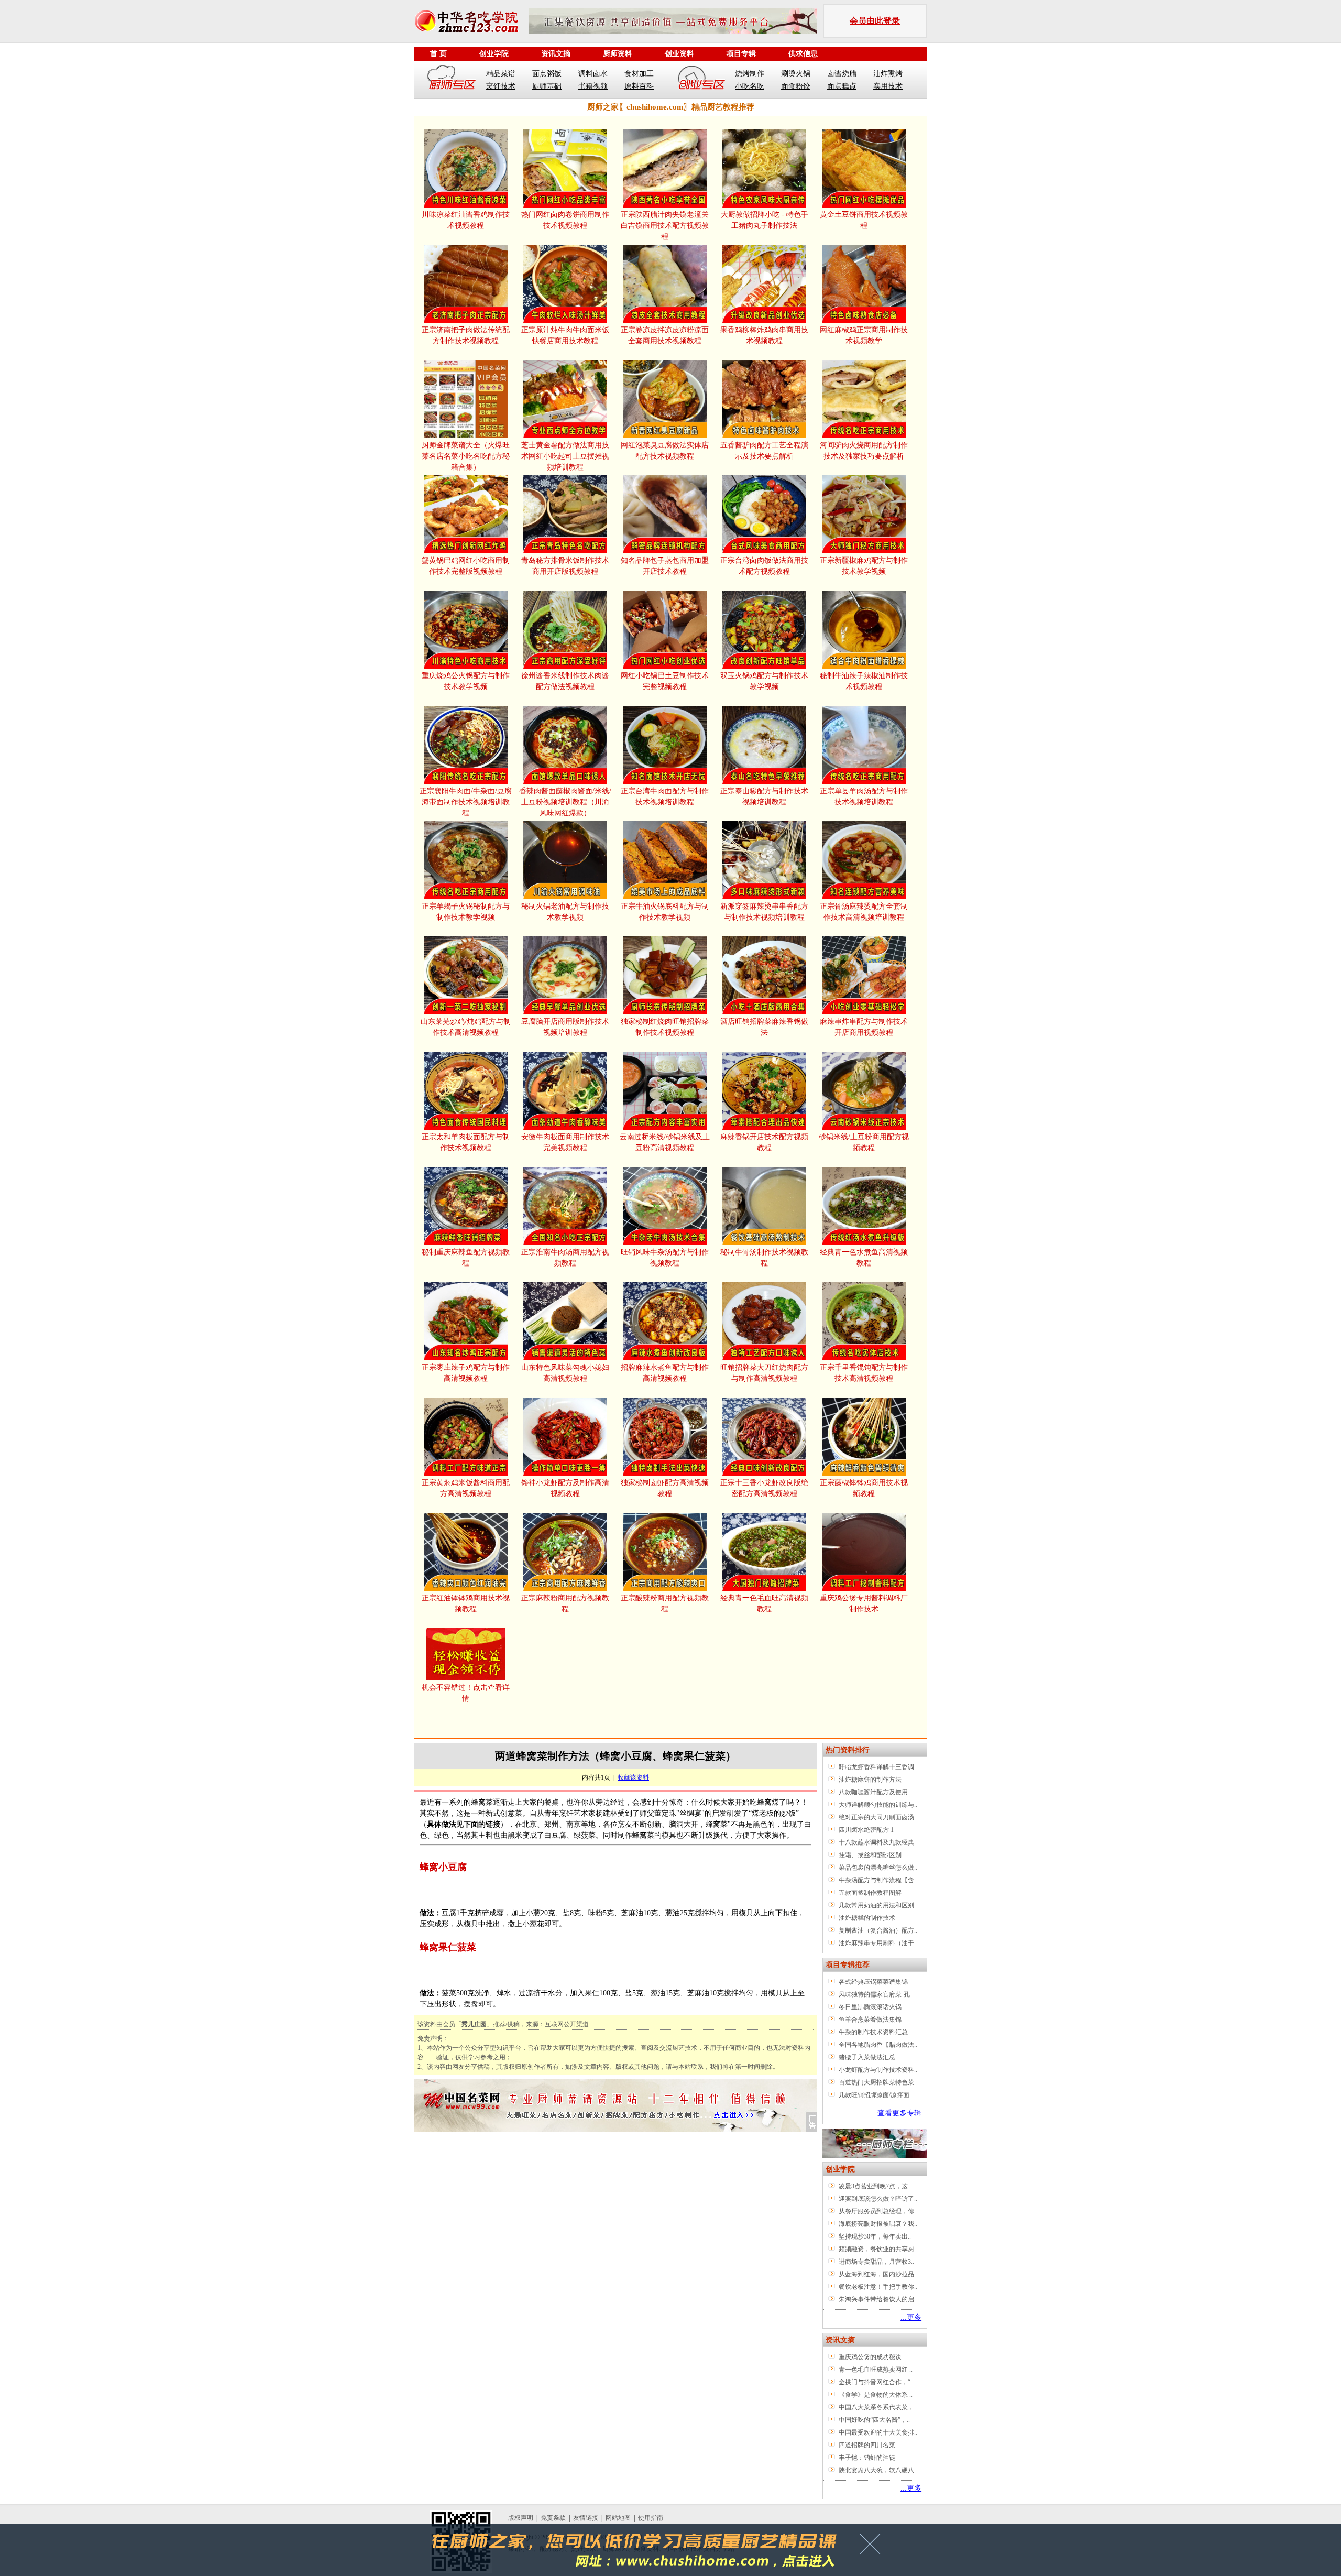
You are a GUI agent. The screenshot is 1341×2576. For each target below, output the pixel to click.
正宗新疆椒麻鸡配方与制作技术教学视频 (864, 566)
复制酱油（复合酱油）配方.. (878, 1930)
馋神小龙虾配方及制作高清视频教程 (565, 1488)
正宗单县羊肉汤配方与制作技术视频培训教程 (864, 796)
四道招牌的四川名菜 (867, 2445)
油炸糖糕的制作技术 (867, 1918)
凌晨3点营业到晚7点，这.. (875, 2186)
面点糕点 (842, 86)
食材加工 (639, 74)
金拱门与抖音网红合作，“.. (876, 2382)
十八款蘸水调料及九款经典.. (878, 1842)
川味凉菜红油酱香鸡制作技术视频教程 (466, 220)
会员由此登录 (875, 21)
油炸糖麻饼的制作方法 (870, 1780)
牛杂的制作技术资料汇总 (873, 2032)
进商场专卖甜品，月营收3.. (876, 2262)
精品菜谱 (501, 74)
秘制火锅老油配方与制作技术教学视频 (565, 912)
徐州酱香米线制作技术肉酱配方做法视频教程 (565, 681)
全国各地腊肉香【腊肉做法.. (878, 2045)
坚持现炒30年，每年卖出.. (875, 2236)
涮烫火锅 (796, 74)
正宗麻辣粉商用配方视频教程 (565, 1603)
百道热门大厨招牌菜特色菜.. (878, 2082)
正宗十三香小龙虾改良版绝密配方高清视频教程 (764, 1488)
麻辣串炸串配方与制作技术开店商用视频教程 (864, 1027)
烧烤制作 (750, 74)
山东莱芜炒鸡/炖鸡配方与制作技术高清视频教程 (466, 1027)
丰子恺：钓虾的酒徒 (867, 2458)
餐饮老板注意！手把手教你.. (878, 2287)
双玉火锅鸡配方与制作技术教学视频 (764, 681)
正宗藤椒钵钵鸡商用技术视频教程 (864, 1488)
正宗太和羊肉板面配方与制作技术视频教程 (466, 1142)
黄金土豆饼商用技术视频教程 (864, 220)
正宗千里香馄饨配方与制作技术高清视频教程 (864, 1373)
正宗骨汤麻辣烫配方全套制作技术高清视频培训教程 (864, 912)
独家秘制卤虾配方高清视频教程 (665, 1488)
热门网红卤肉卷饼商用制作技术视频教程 (565, 220)
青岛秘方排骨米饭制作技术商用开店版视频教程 (565, 566)
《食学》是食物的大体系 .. (876, 2395)
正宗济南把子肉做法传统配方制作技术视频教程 (466, 335)
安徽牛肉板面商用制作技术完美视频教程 (565, 1142)
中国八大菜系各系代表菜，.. (878, 2407)
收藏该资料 (633, 1777)
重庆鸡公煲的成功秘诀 (870, 2357)
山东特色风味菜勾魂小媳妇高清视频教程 (565, 1373)
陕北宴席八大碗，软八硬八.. (878, 2470)
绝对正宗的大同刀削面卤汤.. (878, 1817)
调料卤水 (593, 74)
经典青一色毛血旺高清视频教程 (764, 1603)
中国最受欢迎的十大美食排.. (878, 2432)
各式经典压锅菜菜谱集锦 (873, 1982)
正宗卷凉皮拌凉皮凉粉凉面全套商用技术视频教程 (665, 335)
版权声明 (521, 2518)
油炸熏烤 (888, 74)
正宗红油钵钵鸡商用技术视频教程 (466, 1603)
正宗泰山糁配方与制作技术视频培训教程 (764, 796)
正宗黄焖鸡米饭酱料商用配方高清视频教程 (466, 1488)
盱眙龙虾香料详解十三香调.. (878, 1767)
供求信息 (803, 54)
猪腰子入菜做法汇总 (867, 2057)
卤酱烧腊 (842, 74)
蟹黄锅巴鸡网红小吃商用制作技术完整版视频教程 (466, 566)
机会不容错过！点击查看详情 (466, 1693)
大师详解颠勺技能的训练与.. (878, 1805)
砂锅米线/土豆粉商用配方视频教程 (864, 1142)
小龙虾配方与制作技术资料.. (878, 2070)
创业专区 (701, 80)
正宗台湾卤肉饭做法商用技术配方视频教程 (764, 566)
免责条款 (553, 2518)
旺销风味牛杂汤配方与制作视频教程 (665, 1258)
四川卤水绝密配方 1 (866, 1830)
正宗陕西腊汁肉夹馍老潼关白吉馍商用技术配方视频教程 (665, 226)
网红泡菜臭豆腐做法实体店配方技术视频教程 (665, 451)
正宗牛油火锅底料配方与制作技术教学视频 (665, 912)
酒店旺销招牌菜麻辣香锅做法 (764, 1027)
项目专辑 (741, 54)
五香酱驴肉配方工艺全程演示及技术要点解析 (764, 451)
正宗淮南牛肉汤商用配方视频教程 (565, 1258)
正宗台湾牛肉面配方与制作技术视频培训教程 (665, 796)
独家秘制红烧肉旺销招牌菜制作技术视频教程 (665, 1027)
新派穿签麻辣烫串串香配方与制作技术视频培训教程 (764, 912)
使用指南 (651, 2518)
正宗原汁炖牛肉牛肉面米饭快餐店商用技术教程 (565, 335)
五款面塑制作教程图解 (870, 1893)
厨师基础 (547, 86)
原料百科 (639, 86)
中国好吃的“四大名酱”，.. (874, 2420)
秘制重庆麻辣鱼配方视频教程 (466, 1258)
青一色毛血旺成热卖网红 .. (876, 2370)
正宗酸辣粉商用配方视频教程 (665, 1603)
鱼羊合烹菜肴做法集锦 (870, 2020)
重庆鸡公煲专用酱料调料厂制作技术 (864, 1603)
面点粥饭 (547, 74)
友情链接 (586, 2518)
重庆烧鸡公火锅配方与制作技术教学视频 (466, 681)
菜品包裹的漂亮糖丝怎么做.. (878, 1868)
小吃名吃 (750, 86)
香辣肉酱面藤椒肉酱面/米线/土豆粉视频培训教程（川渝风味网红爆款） (565, 802)
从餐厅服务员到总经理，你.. (878, 2211)
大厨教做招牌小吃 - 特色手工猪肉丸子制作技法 (765, 220)
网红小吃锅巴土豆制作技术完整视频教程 (665, 681)
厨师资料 (618, 54)
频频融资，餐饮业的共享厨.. (878, 2249)
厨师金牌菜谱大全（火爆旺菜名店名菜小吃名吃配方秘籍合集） (466, 456)
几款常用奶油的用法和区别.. (878, 1905)
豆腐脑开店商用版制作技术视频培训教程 (565, 1027)
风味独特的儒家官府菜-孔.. (876, 1994)
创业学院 (494, 54)
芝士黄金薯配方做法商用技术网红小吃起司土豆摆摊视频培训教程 (565, 456)
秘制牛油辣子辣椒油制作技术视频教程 (864, 681)
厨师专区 (452, 80)
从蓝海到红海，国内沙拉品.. (878, 2274)
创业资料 (679, 54)
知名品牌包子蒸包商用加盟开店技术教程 (665, 566)
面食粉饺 (796, 86)
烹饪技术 (501, 86)
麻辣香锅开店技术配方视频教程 (764, 1142)
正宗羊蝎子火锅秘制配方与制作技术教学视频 (466, 912)
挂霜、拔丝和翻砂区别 (870, 1855)
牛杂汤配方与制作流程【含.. (878, 1880)
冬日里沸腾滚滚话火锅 (870, 2007)
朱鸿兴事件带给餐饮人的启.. (878, 2299)
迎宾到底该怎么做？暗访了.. (878, 2199)
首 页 (438, 54)
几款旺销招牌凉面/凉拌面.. (876, 2095)
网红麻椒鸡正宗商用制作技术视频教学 (864, 335)
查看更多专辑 (899, 2113)
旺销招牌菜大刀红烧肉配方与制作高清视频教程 (764, 1373)
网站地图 (618, 2518)
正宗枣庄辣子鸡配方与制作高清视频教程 (466, 1373)
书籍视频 (593, 86)
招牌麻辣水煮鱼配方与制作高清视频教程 (665, 1373)
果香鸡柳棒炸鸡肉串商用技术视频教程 (764, 335)
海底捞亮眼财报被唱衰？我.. (878, 2224)
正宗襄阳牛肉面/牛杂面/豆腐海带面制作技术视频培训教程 (466, 802)
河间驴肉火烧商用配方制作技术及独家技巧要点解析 (864, 451)
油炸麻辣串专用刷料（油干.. (878, 1943)
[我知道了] (873, 2548)
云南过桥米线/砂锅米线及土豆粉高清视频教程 (665, 1142)
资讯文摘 (556, 54)
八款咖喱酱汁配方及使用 (873, 1792)
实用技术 (888, 86)
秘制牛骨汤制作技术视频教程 (764, 1258)
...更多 (911, 2317)
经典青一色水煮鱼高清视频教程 (864, 1258)
